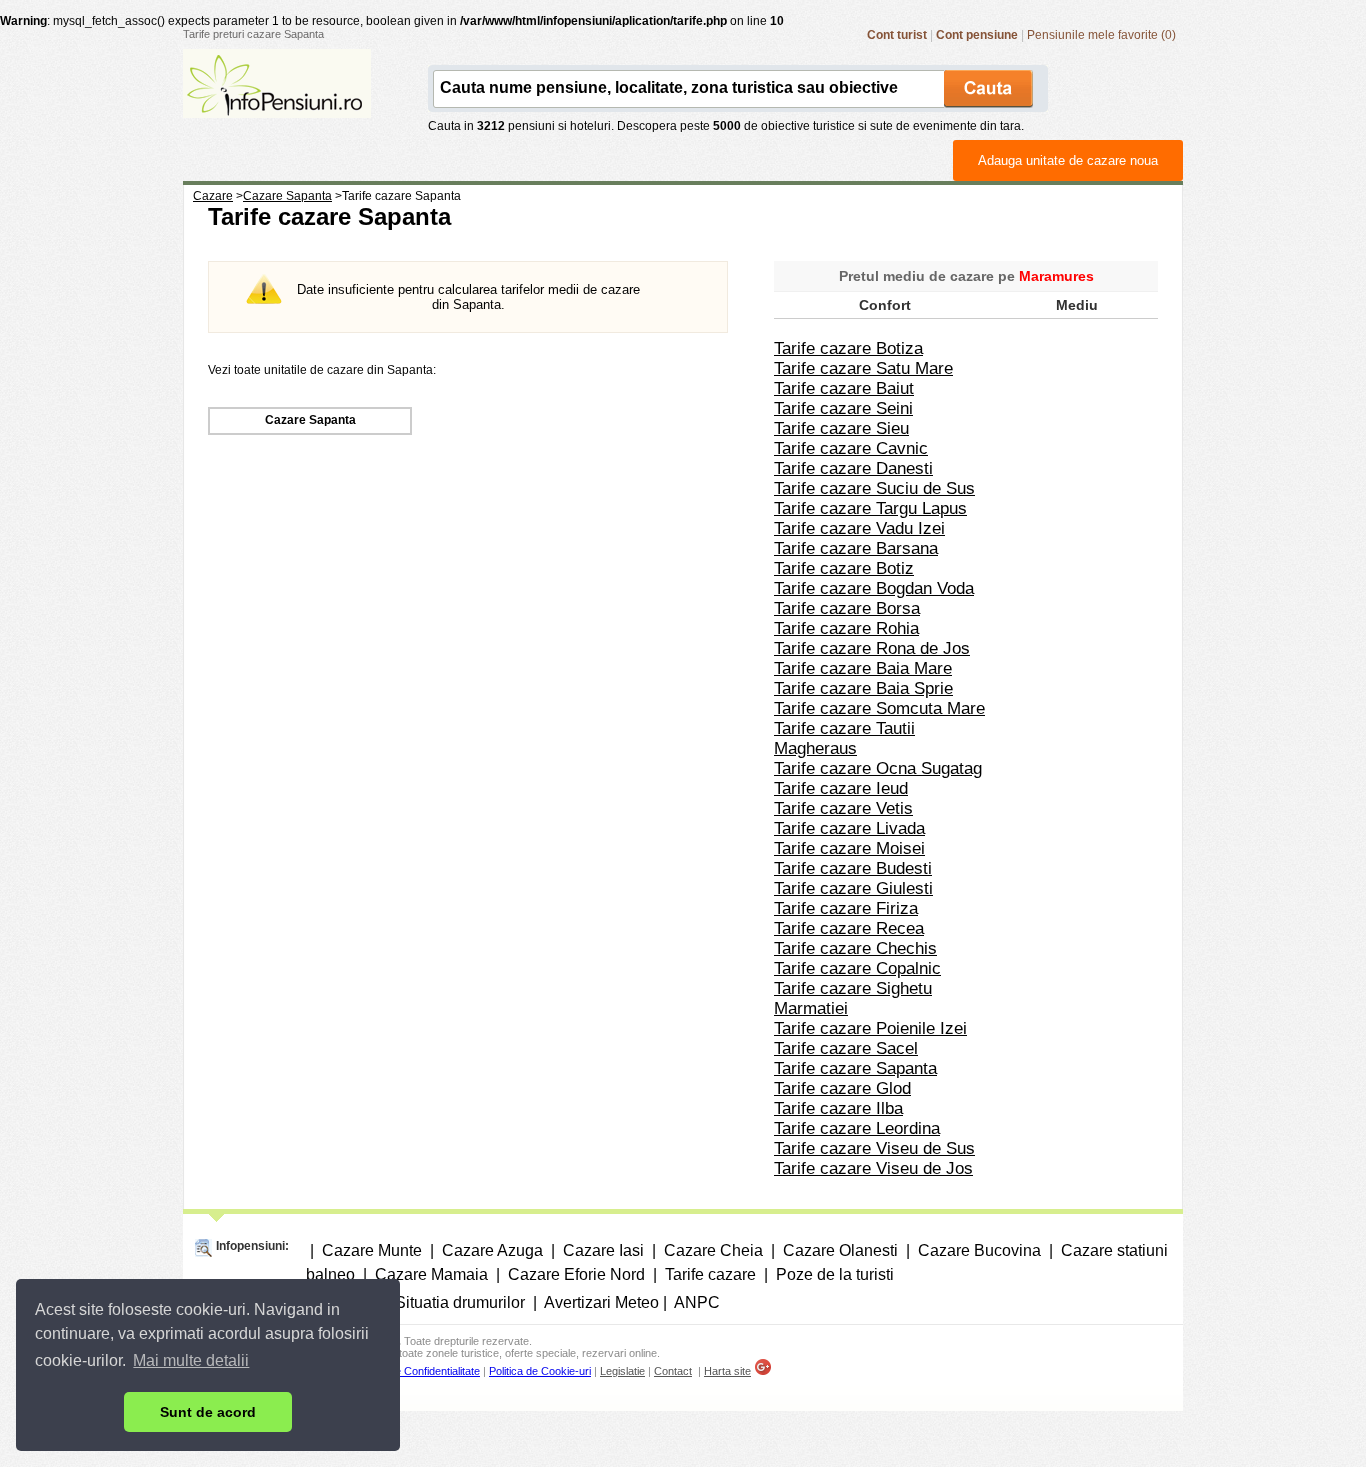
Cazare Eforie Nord (576, 1274)
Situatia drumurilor (460, 1302)
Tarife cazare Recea (849, 928)
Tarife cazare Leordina (857, 1128)
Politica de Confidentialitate (416, 1371)
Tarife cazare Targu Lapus (870, 508)
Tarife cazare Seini (843, 408)
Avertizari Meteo (601, 1302)
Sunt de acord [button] (208, 1412)
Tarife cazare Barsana (856, 548)
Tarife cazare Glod (842, 1088)
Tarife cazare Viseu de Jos (873, 1168)
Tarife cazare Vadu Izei (859, 528)
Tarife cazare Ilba (838, 1108)
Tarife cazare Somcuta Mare (879, 708)
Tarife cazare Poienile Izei (870, 1028)
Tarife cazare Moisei (849, 848)
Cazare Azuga (492, 1250)
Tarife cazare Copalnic (857, 968)
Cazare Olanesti (840, 1250)
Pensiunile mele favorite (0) (1101, 35)
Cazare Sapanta (310, 420)
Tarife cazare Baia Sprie (863, 688)
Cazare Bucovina (979, 1250)
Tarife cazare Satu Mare (863, 368)
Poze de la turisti (835, 1274)
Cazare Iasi (603, 1250)
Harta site (727, 1371)
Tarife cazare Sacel (846, 1048)
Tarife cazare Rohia (846, 628)
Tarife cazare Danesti (853, 468)
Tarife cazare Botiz (844, 568)
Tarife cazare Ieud (841, 788)
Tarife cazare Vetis (843, 808)
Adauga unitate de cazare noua (1068, 160)
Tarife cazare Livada (849, 828)
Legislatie (622, 1371)
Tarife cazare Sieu (841, 428)
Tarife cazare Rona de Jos (872, 648)
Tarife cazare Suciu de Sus (874, 488)
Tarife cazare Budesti (853, 868)
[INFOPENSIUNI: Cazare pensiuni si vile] (277, 104)
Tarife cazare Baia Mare (863, 668)
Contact (673, 1371)
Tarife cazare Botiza (848, 348)
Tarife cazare (710, 1274)
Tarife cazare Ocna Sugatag (878, 768)
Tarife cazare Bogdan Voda (874, 588)
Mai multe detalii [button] (191, 1360)
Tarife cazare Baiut (844, 388)
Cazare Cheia (713, 1250)
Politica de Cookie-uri (540, 1371)
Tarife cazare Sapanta (855, 1068)
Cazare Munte (372, 1250)
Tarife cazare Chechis (855, 948)
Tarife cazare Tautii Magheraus (844, 738)
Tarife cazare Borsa (847, 608)
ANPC (697, 1302)
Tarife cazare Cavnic (851, 448)
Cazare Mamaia (431, 1274)
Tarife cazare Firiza (846, 908)
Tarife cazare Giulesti (853, 888)
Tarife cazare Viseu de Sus (874, 1148)
